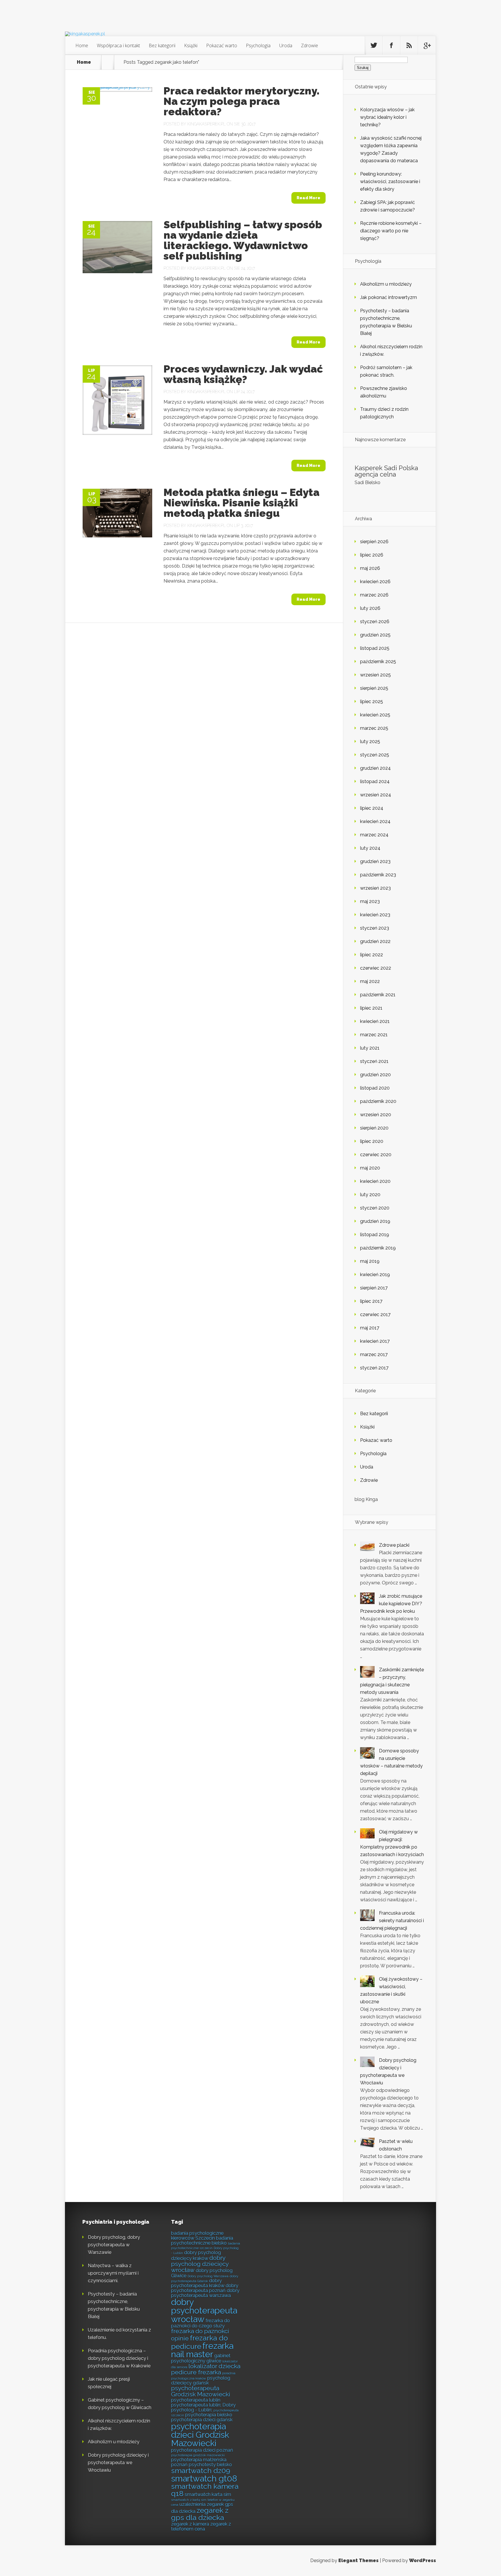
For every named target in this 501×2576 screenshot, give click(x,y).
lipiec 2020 (372, 1141)
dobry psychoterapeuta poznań (205, 2288)
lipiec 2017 (371, 1301)
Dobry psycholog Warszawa (208, 2276)
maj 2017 (370, 1328)
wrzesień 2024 (376, 795)
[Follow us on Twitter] (374, 45)
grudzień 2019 (375, 1221)
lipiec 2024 (372, 808)
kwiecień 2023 (375, 915)
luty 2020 (370, 1195)
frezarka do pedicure (199, 2342)
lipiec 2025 (372, 702)
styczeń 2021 (374, 1061)
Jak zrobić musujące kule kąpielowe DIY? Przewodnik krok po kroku (391, 1604)
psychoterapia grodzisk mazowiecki (198, 2455)
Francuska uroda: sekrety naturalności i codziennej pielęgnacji (392, 1921)
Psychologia (258, 45)
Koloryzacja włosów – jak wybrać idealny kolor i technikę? (387, 117)
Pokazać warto (222, 45)
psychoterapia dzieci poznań (202, 2450)
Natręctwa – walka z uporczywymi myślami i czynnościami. (113, 2273)
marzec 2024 (374, 835)
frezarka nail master (202, 2350)
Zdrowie (310, 45)
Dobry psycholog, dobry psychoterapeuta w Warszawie (114, 2245)
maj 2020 (370, 1168)
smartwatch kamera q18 (205, 2490)
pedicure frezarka (196, 2372)
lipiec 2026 (372, 555)
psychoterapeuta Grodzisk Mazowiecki (201, 2391)
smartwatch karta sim (208, 2494)
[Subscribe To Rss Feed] (409, 45)
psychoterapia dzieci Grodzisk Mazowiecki (200, 2435)
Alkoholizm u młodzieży (386, 284)
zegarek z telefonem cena (201, 2526)
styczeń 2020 (375, 1208)
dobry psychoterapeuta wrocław (204, 2311)
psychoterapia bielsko (209, 2415)
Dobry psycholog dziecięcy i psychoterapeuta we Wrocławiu (118, 2463)
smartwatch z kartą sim (189, 2500)
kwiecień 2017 (375, 1341)
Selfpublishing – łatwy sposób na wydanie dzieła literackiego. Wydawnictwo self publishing (243, 240)
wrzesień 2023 (375, 888)
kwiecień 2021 (375, 1021)
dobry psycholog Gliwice (202, 2273)
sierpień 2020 (374, 1128)
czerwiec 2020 (376, 1155)
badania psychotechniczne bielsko (202, 2240)
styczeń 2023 (375, 928)
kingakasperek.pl (206, 124)
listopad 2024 (375, 781)
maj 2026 (370, 568)
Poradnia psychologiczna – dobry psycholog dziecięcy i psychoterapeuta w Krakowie (119, 2358)
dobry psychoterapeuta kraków (198, 2283)
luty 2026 (370, 608)
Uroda (286, 45)
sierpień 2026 (374, 542)
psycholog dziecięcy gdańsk (201, 2380)
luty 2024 (370, 848)
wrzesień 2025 (375, 675)
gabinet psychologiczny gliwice (201, 2358)
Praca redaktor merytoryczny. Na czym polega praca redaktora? (242, 101)
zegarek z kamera (190, 2524)
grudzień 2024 (375, 768)
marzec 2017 (374, 1354)
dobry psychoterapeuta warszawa (205, 2293)
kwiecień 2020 (375, 1181)
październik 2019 (378, 1248)
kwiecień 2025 (375, 715)
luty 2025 (370, 741)
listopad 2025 (375, 648)
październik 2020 (378, 1101)
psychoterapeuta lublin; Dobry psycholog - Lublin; (203, 2407)
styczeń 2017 (374, 1368)
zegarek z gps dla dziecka (200, 2514)
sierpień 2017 (374, 1288)
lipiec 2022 (372, 955)
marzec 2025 (374, 728)
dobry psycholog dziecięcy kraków (196, 2255)
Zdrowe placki (394, 1545)
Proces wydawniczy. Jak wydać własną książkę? (243, 374)
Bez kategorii (162, 45)
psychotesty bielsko (210, 2464)
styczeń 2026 (375, 622)
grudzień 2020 (375, 1075)
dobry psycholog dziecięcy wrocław (200, 2264)
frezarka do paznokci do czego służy (200, 2323)
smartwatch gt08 (204, 2479)
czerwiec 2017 (375, 1315)
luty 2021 (370, 1048)
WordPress (423, 2561)
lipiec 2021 (371, 1008)
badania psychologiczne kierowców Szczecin (197, 2235)
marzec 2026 (374, 595)
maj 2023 (370, 901)
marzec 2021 (374, 1035)
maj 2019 (370, 1261)
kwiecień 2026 (375, 582)
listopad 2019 (375, 1235)
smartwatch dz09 (201, 2471)
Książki (191, 45)
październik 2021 (378, 995)
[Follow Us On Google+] (427, 45)
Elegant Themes (358, 2561)
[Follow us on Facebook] (391, 45)
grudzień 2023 (375, 861)
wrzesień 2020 (376, 1115)
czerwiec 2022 (376, 968)
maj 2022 (370, 981)
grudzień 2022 (375, 941)
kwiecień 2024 (375, 821)
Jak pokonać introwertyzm (389, 297)
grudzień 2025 (375, 635)
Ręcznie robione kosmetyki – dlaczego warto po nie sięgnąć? (391, 231)
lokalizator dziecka (214, 2366)
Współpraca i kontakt (118, 45)
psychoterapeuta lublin (196, 2400)
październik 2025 (378, 662)
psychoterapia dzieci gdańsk (202, 2420)
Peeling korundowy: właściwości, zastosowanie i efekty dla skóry (390, 181)
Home (82, 45)
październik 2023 (378, 875)
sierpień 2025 (374, 688)
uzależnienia (193, 2504)
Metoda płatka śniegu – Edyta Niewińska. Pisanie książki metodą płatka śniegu (242, 503)
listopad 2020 (375, 1088)
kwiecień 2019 (375, 1275)
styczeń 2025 (375, 755)
